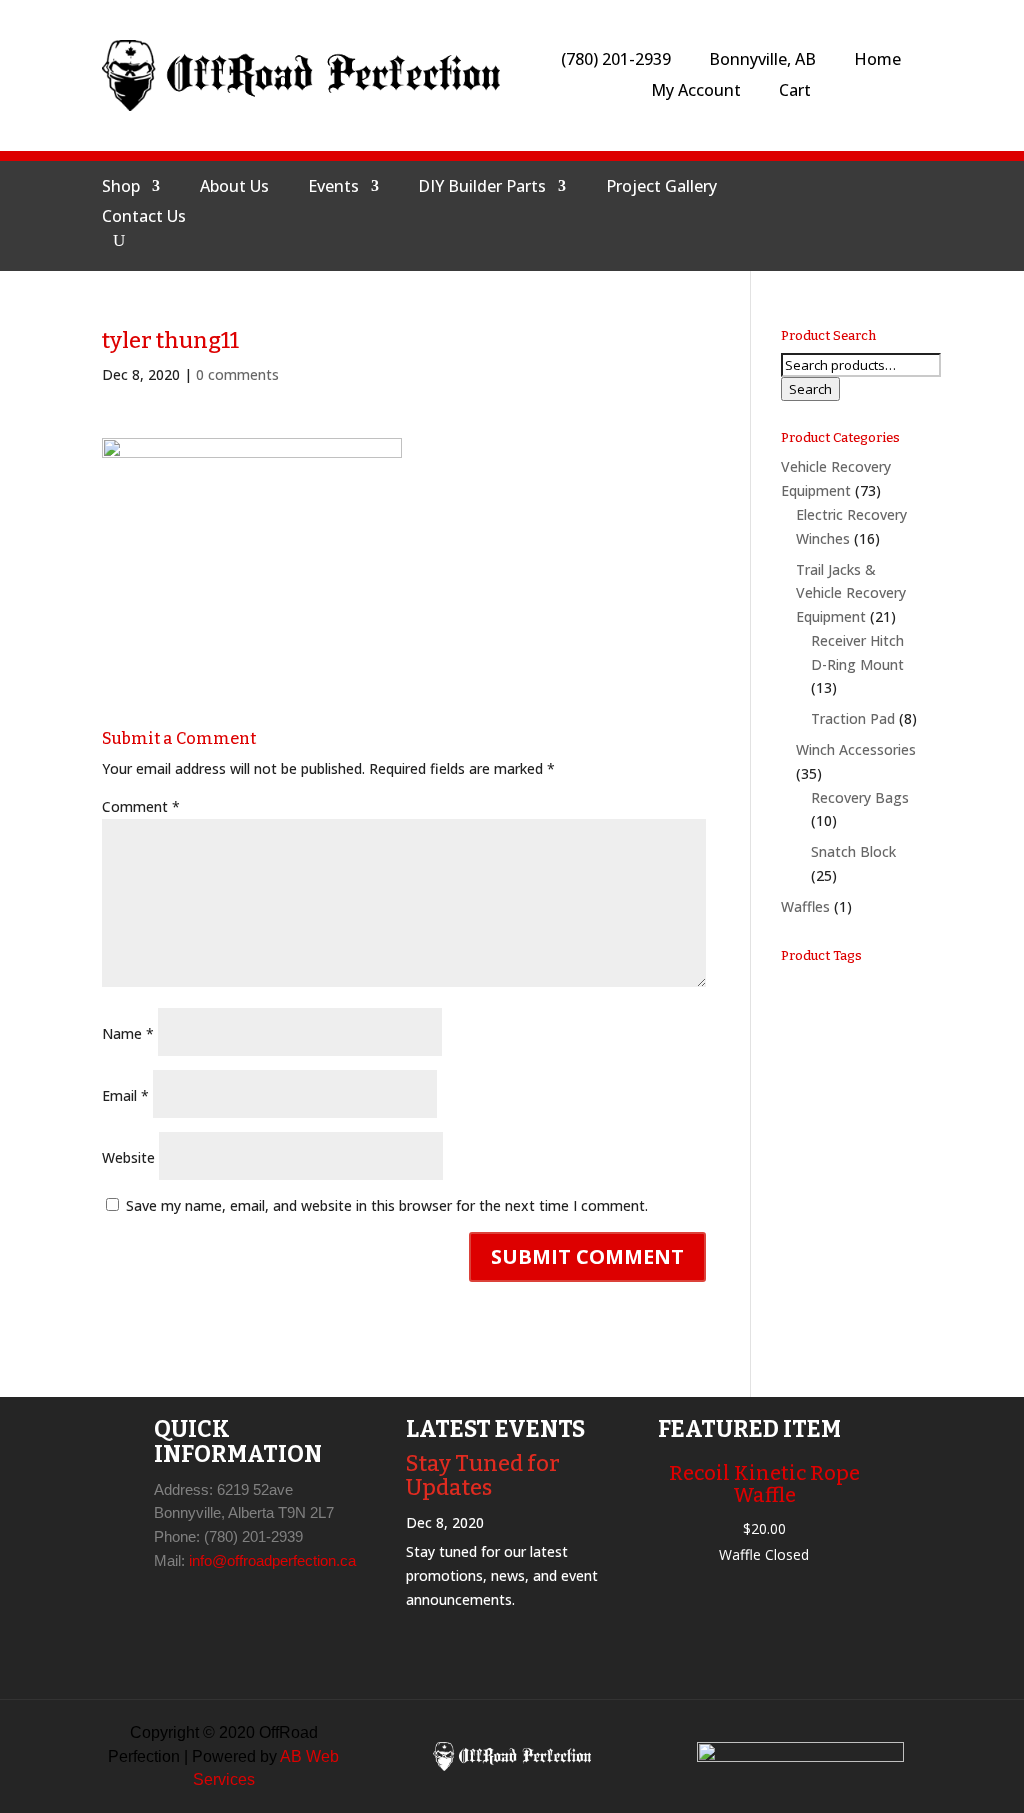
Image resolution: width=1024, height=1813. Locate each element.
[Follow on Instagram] (819, 211)
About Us (234, 188)
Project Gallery (661, 188)
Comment (141, 806)
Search (810, 389)
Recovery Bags (860, 797)
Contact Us (144, 218)
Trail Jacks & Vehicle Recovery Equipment (851, 593)
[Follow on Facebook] (771, 211)
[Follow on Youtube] (867, 211)
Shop (121, 188)
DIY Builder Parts (482, 188)
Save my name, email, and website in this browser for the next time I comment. (387, 1205)
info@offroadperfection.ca (272, 1560)
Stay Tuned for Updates (483, 1475)
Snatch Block (853, 851)
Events (333, 188)
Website (128, 1157)
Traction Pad (853, 718)
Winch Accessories (856, 749)
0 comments (237, 374)
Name (128, 1033)
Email (125, 1095)
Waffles (805, 906)
